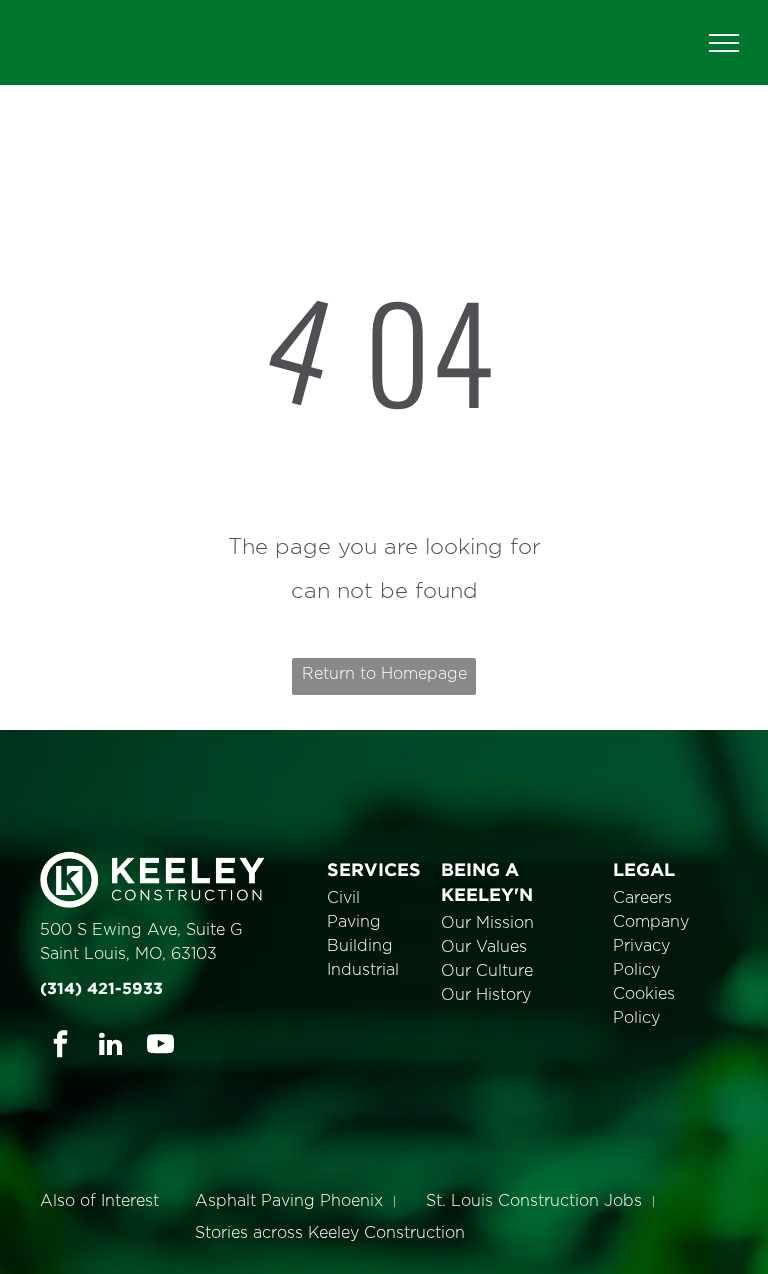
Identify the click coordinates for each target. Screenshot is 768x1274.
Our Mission (487, 923)
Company (651, 922)
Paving (354, 922)
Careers (642, 898)
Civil (343, 898)
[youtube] (160, 1047)
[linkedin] (110, 1047)
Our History (486, 995)
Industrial (363, 970)
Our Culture (487, 971)
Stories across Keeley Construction (330, 1233)
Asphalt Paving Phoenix (289, 1201)
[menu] (724, 43)
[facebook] (60, 1047)
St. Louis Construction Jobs (534, 1201)
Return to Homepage (384, 674)
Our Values (484, 947)
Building (360, 946)
